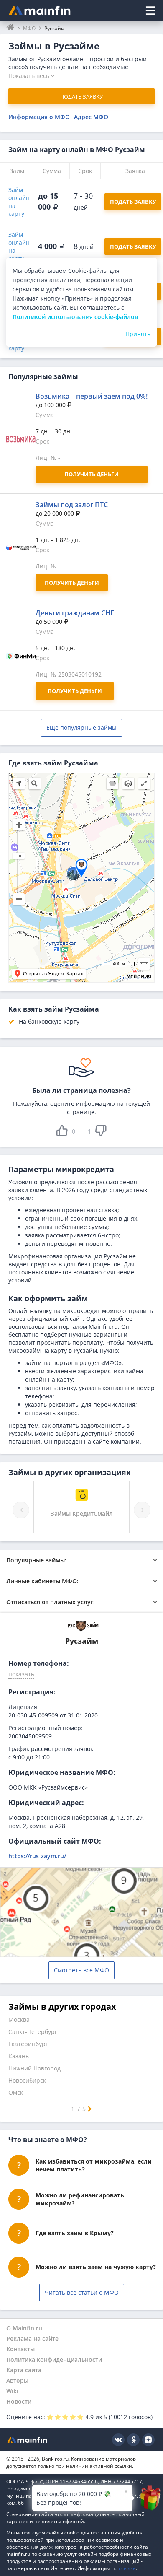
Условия (139, 976)
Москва (19, 2020)
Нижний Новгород (34, 2068)
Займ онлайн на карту (19, 202)
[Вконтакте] (118, 2440)
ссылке (127, 2568)
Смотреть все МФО (81, 1970)
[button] (21, 1676)
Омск (16, 2092)
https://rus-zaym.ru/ (37, 1856)
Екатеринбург (28, 2044)
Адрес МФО (91, 117)
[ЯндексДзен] (148, 2440)
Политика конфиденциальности (54, 2359)
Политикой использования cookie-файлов (75, 317)
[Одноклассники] (133, 2440)
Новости (19, 2401)
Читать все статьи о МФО (82, 2292)
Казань (19, 2056)
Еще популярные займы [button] (81, 728)
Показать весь (29, 76)
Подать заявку (81, 96)
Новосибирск (27, 2080)
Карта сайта (24, 2370)
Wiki (12, 2391)
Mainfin (27, 2440)
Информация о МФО (39, 117)
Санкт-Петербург (33, 2032)
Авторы (17, 2380)
